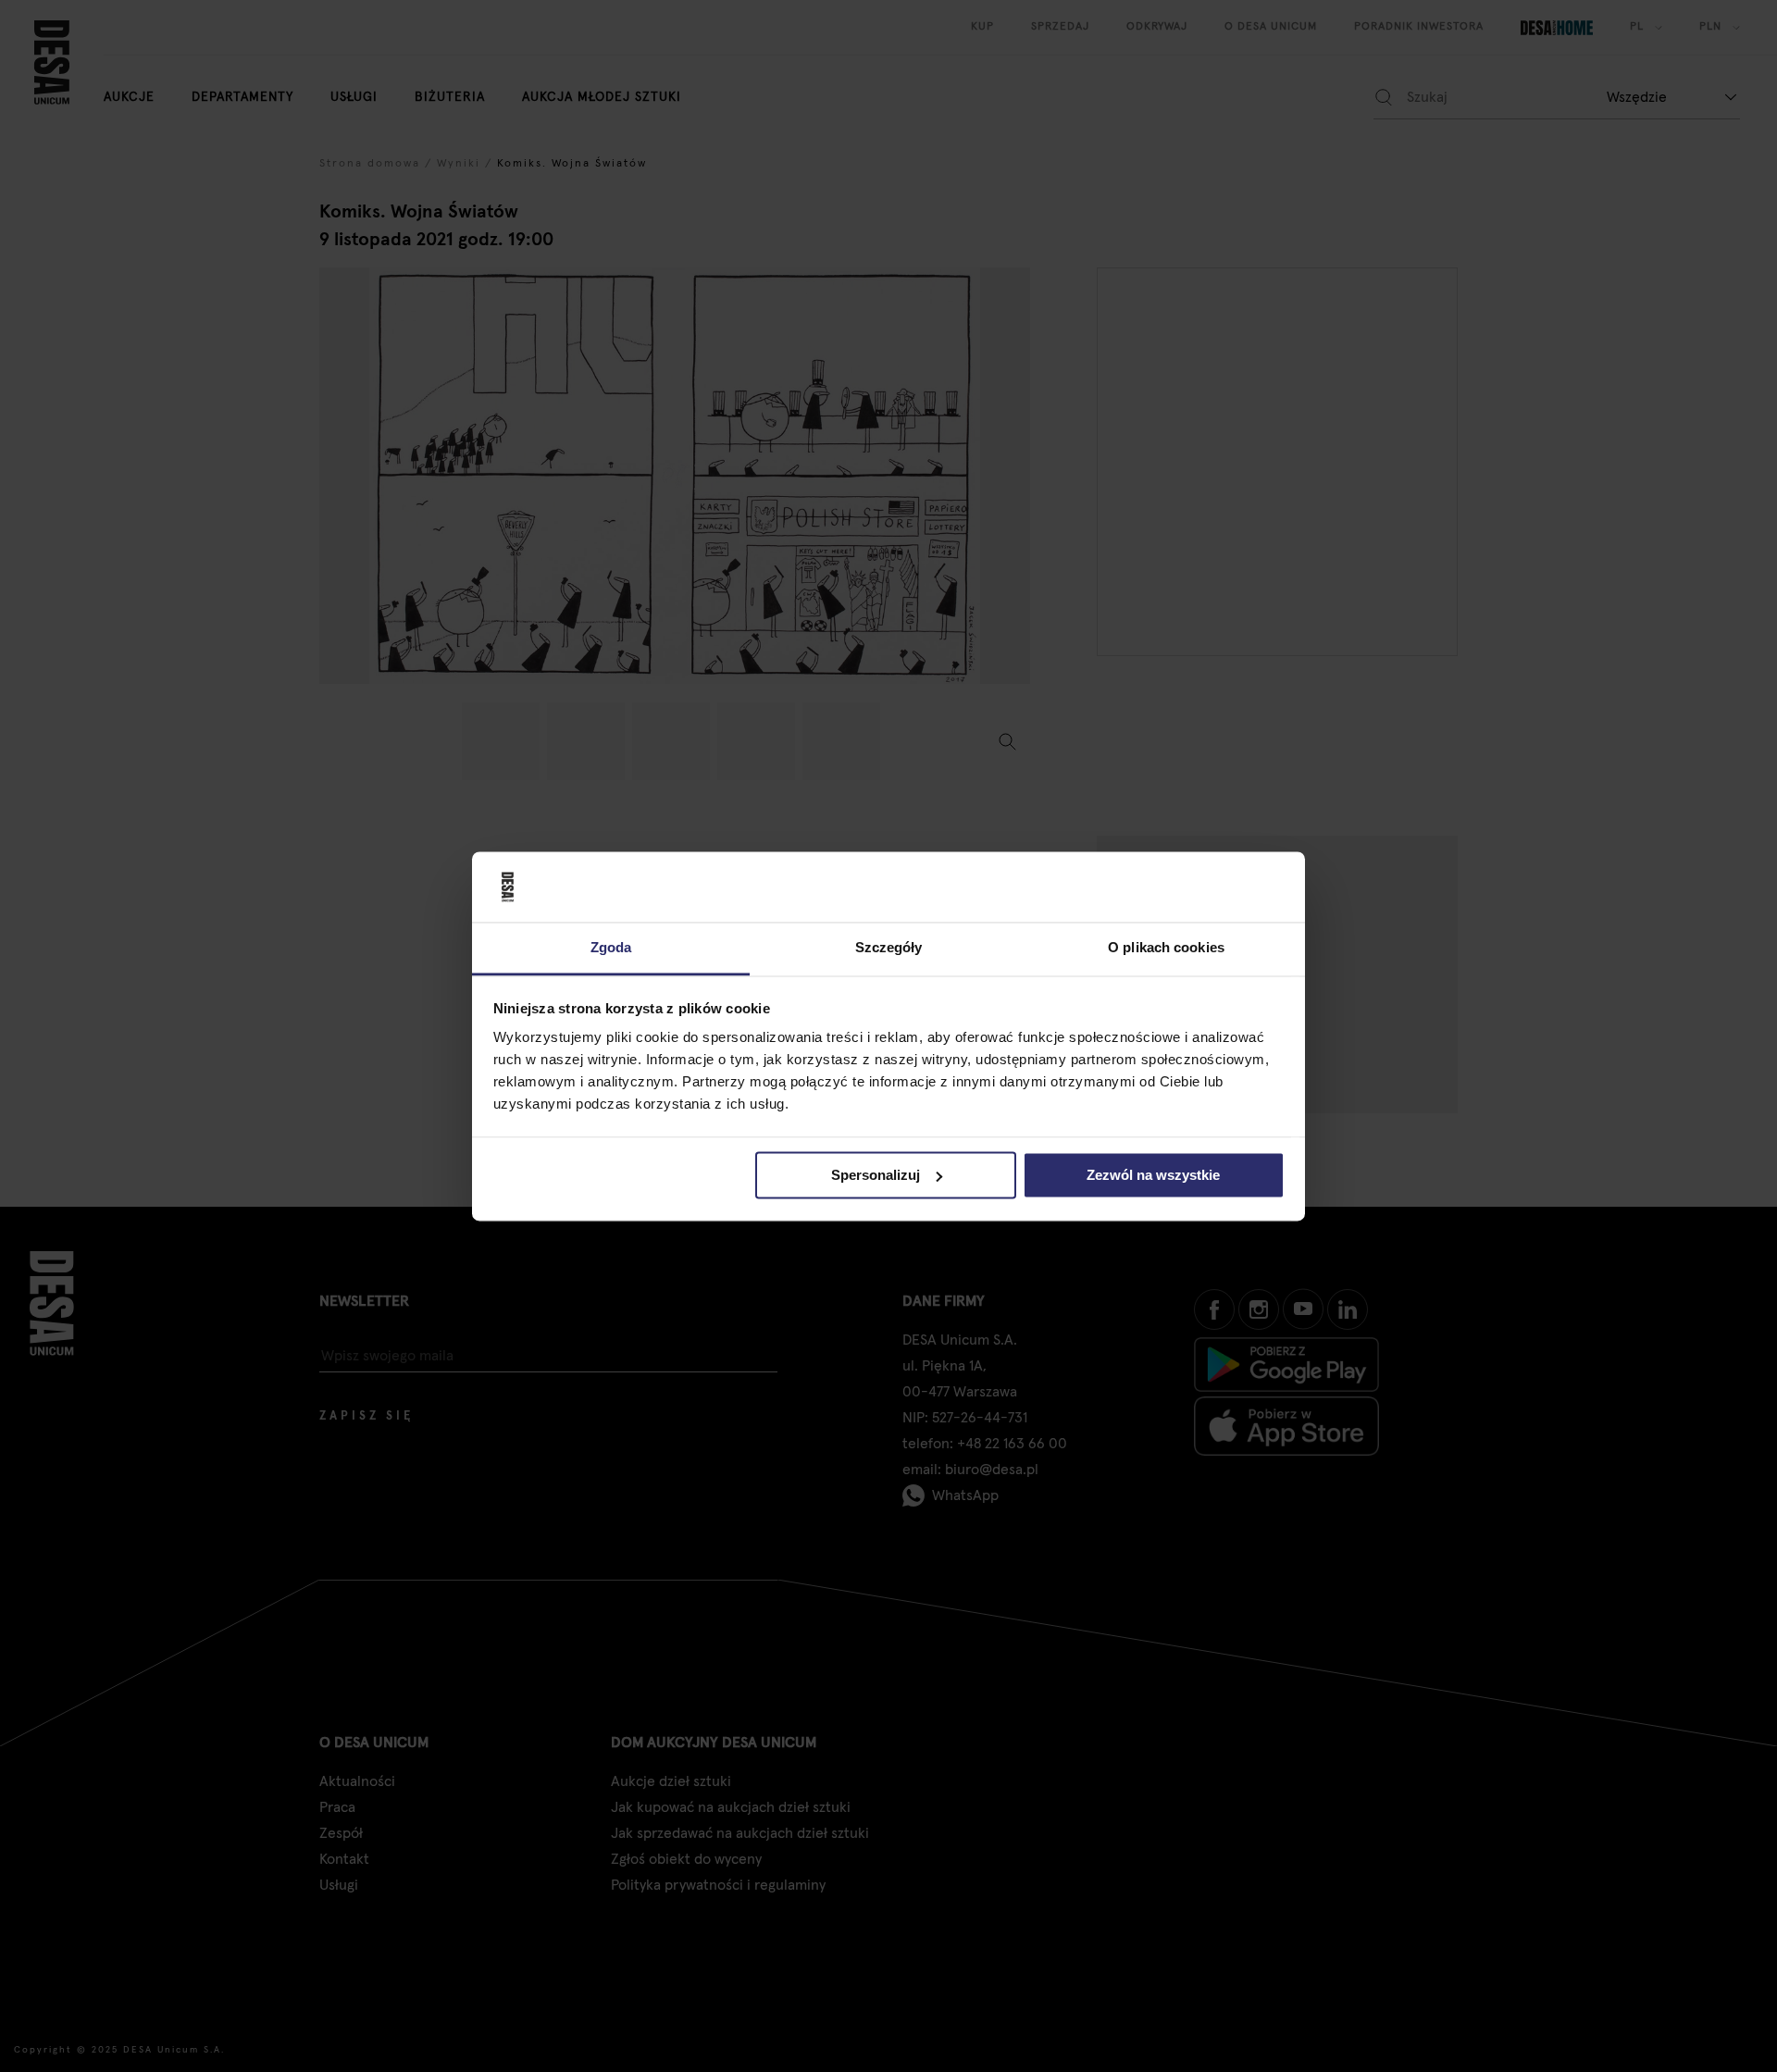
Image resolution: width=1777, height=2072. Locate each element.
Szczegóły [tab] (889, 948)
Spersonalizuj (876, 1175)
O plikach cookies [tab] (1166, 948)
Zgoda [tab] (611, 948)
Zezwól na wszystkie (1153, 1175)
